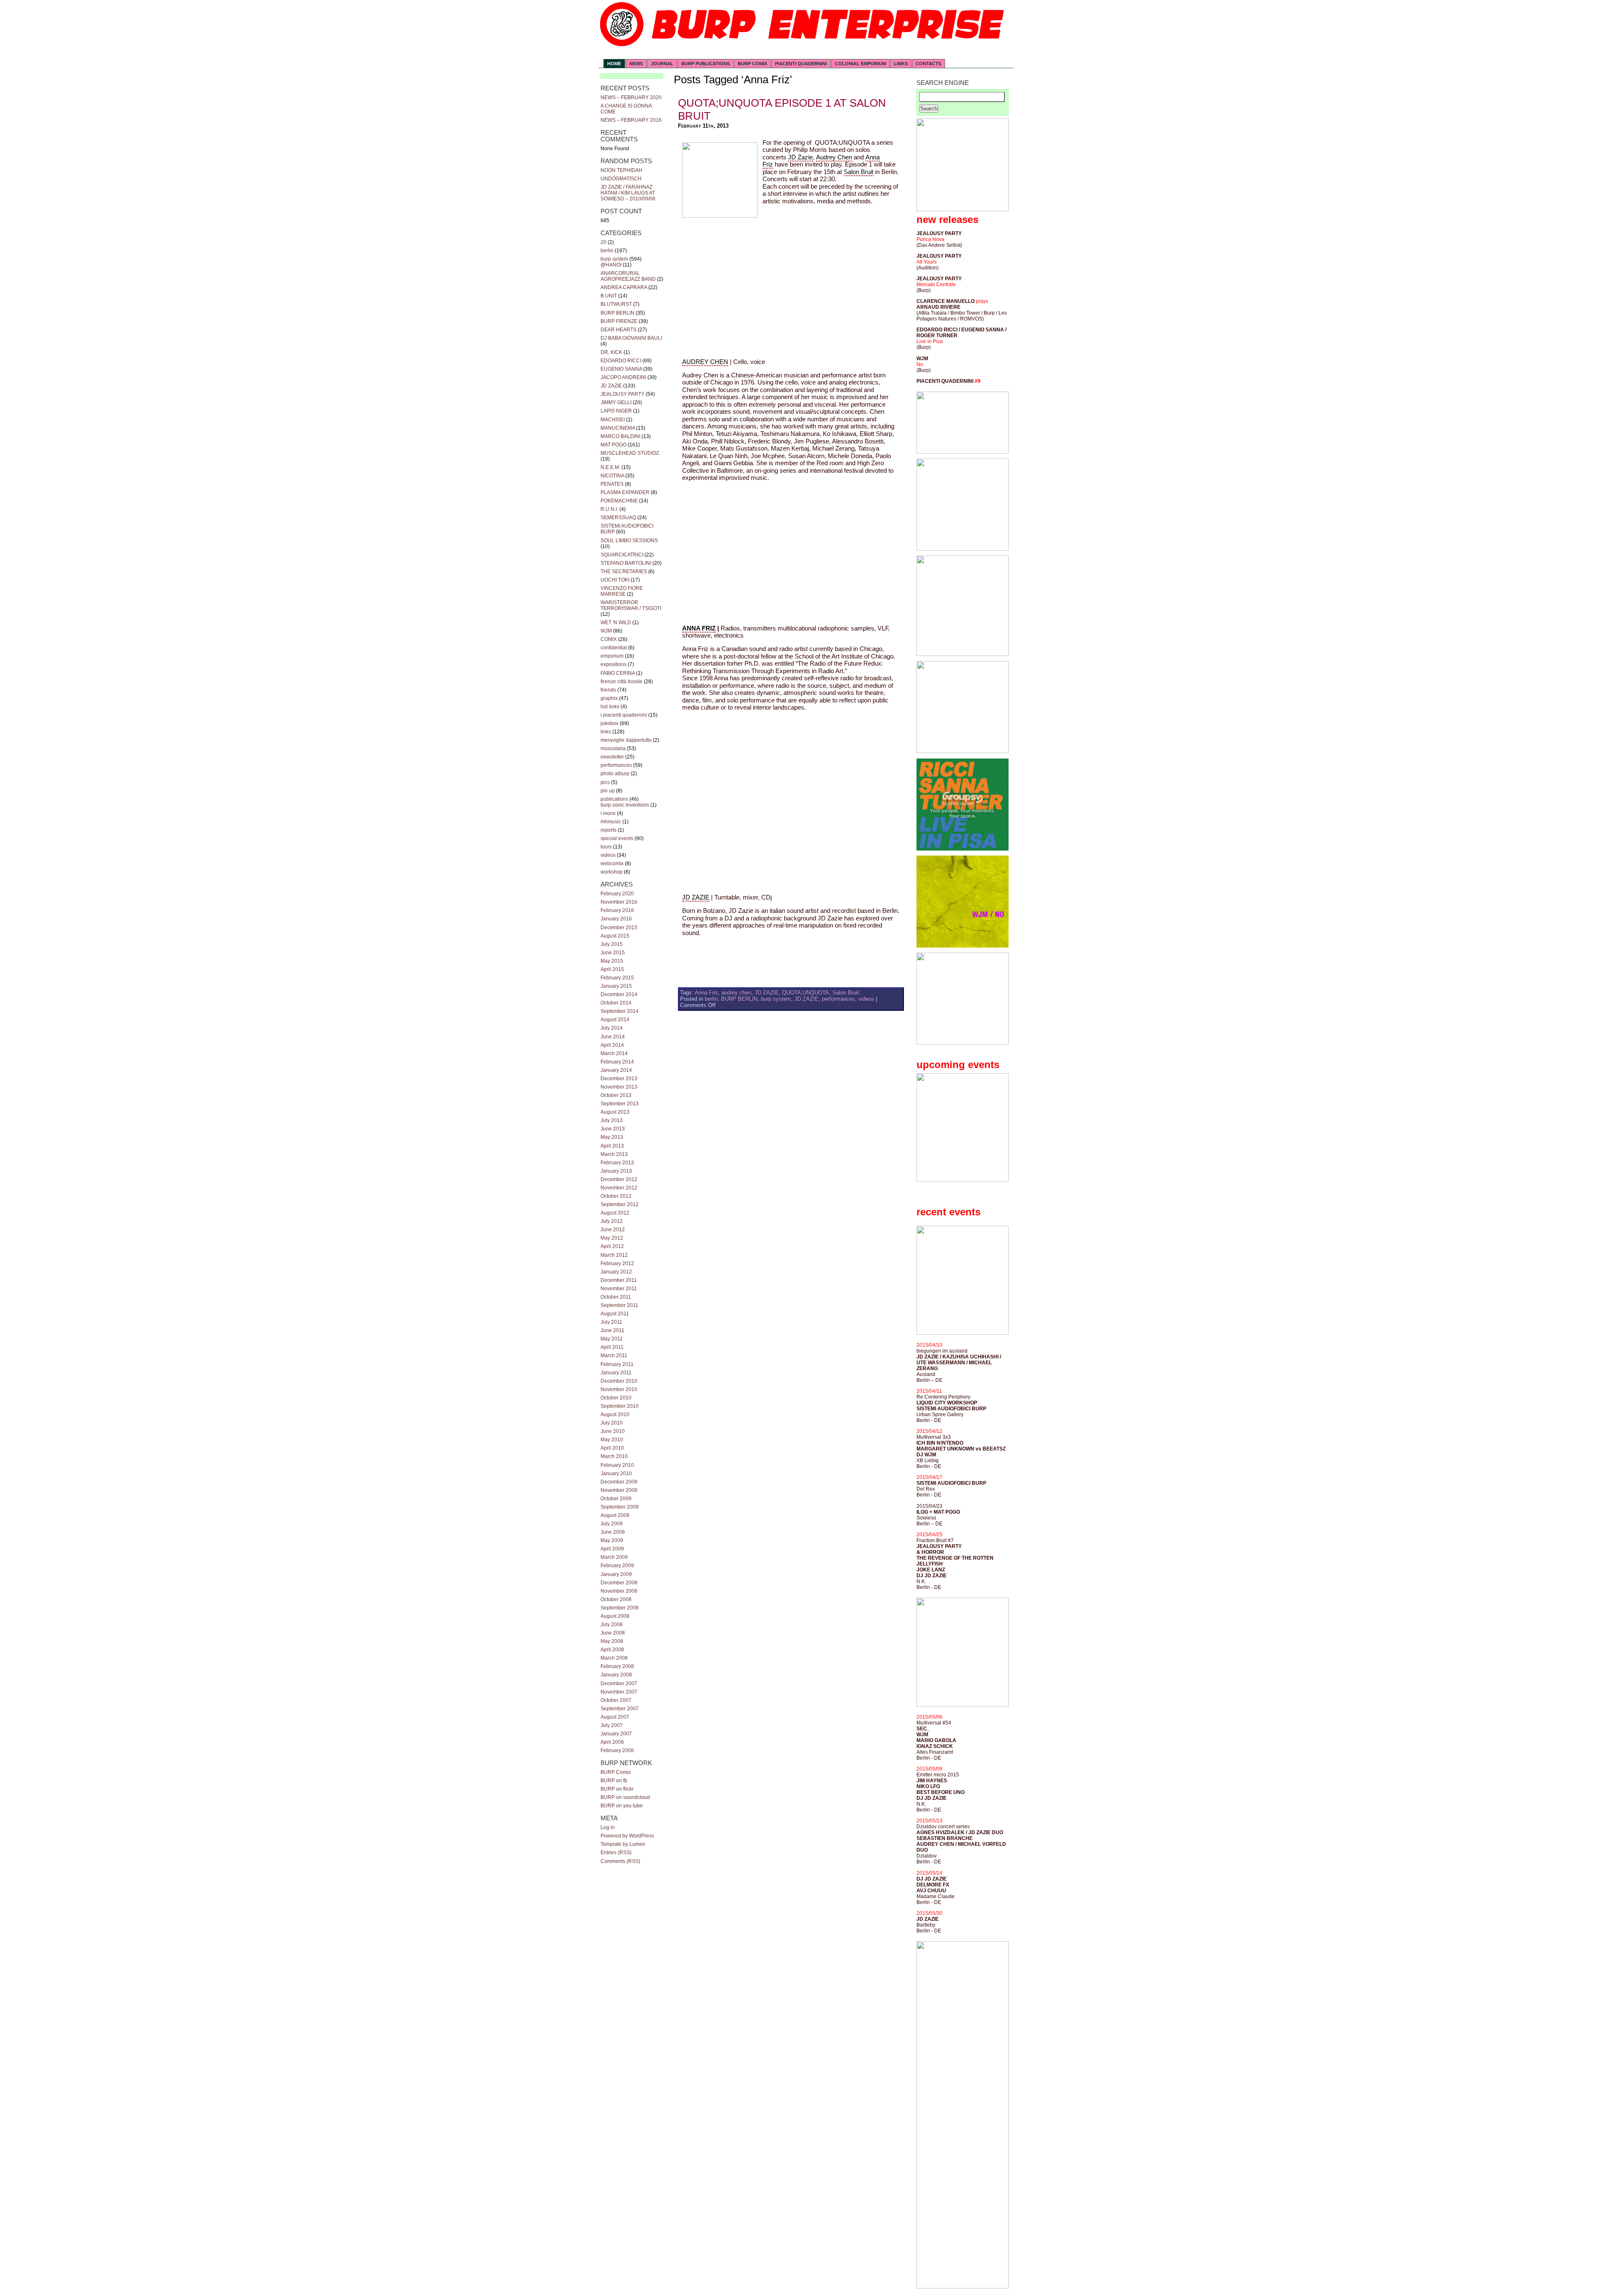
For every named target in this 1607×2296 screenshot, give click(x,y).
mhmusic (611, 822)
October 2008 (616, 1599)
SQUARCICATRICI (622, 555)
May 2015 (612, 961)
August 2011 (615, 1314)
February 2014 (617, 1062)
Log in (608, 1827)
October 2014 (616, 1003)
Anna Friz (706, 993)
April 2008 (612, 1650)
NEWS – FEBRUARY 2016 (631, 120)
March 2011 (614, 1356)
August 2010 (615, 1414)
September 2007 (620, 1709)
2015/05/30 (929, 1913)
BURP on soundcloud (625, 1797)
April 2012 (612, 1246)
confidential (614, 648)
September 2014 (620, 1011)
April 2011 (612, 1347)
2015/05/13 (929, 1821)
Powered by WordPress (627, 1836)
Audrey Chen (834, 157)
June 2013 (613, 1129)
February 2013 (617, 1163)
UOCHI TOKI (615, 580)
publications (614, 799)
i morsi (608, 813)
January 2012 (616, 1272)
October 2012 (616, 1196)
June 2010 (613, 1431)
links (606, 732)
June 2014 (613, 1037)
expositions (614, 664)
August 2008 (615, 1616)
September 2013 (620, 1104)
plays (982, 301)
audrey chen (736, 993)
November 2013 (619, 1087)
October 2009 (616, 1499)
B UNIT (609, 296)
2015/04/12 (929, 1431)
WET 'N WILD (616, 623)
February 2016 (617, 910)
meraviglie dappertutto (626, 740)
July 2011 (611, 1322)
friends (608, 690)
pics (605, 782)
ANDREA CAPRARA (624, 287)
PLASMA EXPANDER (625, 492)
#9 (978, 381)
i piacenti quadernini (624, 715)
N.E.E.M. (610, 467)
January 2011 (616, 1373)
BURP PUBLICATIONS (706, 64)
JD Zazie (800, 157)
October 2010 (616, 1398)
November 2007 (619, 1692)
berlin (607, 251)
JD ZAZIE (611, 386)
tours (606, 847)
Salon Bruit (859, 172)
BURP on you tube (622, 1806)
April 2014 (612, 1045)
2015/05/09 (929, 1769)
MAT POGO (614, 445)
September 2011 (619, 1305)
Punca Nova (931, 239)
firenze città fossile (621, 682)
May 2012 (612, 1238)
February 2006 (617, 1750)
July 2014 (612, 1028)
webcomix (612, 864)
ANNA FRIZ (699, 628)
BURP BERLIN (617, 313)
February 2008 (617, 1666)
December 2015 (619, 928)
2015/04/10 (929, 1345)
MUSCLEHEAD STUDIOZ (630, 453)
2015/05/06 (929, 1717)
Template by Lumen (623, 1844)
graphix (609, 698)
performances (616, 765)
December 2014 (619, 994)
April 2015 (612, 969)
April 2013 (612, 1146)
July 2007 (612, 1725)
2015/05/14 (929, 1873)
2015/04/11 (929, 1391)
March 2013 (614, 1154)
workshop (612, 872)
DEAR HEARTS (619, 330)
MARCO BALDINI (620, 436)
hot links (610, 707)
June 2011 (612, 1330)
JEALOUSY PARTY (623, 394)
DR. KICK (611, 352)
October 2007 (616, 1700)
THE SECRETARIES (624, 571)
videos (608, 855)
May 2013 (612, 1137)
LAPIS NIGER (616, 411)
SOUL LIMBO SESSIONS (629, 541)
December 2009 (619, 1482)
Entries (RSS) (616, 1853)
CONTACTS (928, 64)
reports (608, 830)
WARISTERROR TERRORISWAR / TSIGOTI (631, 605)
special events (617, 838)
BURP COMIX (752, 64)
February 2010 (617, 1465)
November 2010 (619, 1389)
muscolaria (613, 748)
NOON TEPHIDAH (621, 170)
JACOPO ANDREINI (623, 377)
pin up (608, 791)
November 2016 (619, 902)
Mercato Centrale (936, 284)
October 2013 (616, 1095)
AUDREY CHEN (705, 362)
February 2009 (617, 1566)
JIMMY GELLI (616, 402)
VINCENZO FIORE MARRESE (622, 591)
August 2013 (615, 1112)
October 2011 (616, 1297)
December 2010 (619, 1381)
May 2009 (612, 1540)
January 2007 (616, 1734)
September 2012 (620, 1204)
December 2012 (619, 1179)
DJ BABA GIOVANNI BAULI (631, 338)
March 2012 (614, 1255)
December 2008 (619, 1583)
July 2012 (612, 1221)
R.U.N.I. (609, 509)
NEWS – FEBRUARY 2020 (631, 97)
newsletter (612, 757)
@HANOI (611, 265)
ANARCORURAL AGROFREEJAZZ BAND (628, 276)
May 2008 (612, 1641)
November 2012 (619, 1188)
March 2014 (614, 1053)
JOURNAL (662, 64)
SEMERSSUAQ (618, 518)
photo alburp (615, 774)
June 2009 (613, 1532)
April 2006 (612, 1742)
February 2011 (617, 1364)
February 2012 (617, 1263)
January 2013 (616, 1171)
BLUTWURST (616, 304)
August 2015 (615, 936)
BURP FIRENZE (619, 321)
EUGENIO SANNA (621, 369)
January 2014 (616, 1070)
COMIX (609, 639)
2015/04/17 (929, 1477)
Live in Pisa (930, 341)
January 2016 (616, 919)
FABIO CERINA (618, 673)
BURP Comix (616, 1772)
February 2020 (617, 894)
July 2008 (612, 1625)
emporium (612, 656)
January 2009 (616, 1574)
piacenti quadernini (801, 64)
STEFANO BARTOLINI (626, 563)
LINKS (901, 64)
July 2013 (612, 1120)
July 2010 (612, 1423)
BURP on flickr (617, 1789)
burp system (614, 259)
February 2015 (617, 978)
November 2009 (619, 1490)
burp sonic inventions (625, 805)
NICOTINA (612, 476)
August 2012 (615, 1213)
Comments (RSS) (620, 1861)
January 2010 (616, 1473)
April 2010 (612, 1448)
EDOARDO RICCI (621, 361)
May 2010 (612, 1440)
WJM (606, 631)
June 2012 (613, 1230)
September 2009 (620, 1507)
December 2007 (619, 1684)
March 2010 (614, 1456)
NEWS (636, 64)
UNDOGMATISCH (621, 179)
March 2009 (614, 1557)
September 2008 (620, 1608)
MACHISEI (613, 420)
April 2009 (612, 1549)
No (920, 364)
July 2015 (612, 944)
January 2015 (616, 986)
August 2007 (615, 1717)
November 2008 (619, 1591)
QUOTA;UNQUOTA (806, 993)
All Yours (927, 262)
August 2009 (615, 1515)
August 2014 (615, 1020)
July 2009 (612, 1524)
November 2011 (619, 1289)
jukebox (610, 723)
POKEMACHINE (619, 501)
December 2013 (619, 1079)
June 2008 (613, 1633)
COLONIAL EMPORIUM (860, 64)
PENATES (612, 484)
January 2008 (616, 1675)
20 (603, 242)
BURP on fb (614, 1781)
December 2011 (619, 1280)
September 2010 (620, 1406)
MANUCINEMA (618, 428)
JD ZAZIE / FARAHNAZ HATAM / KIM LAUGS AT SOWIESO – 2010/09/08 (628, 193)
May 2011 (612, 1339)
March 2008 (614, 1658)
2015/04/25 (929, 1535)
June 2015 (613, 953)
